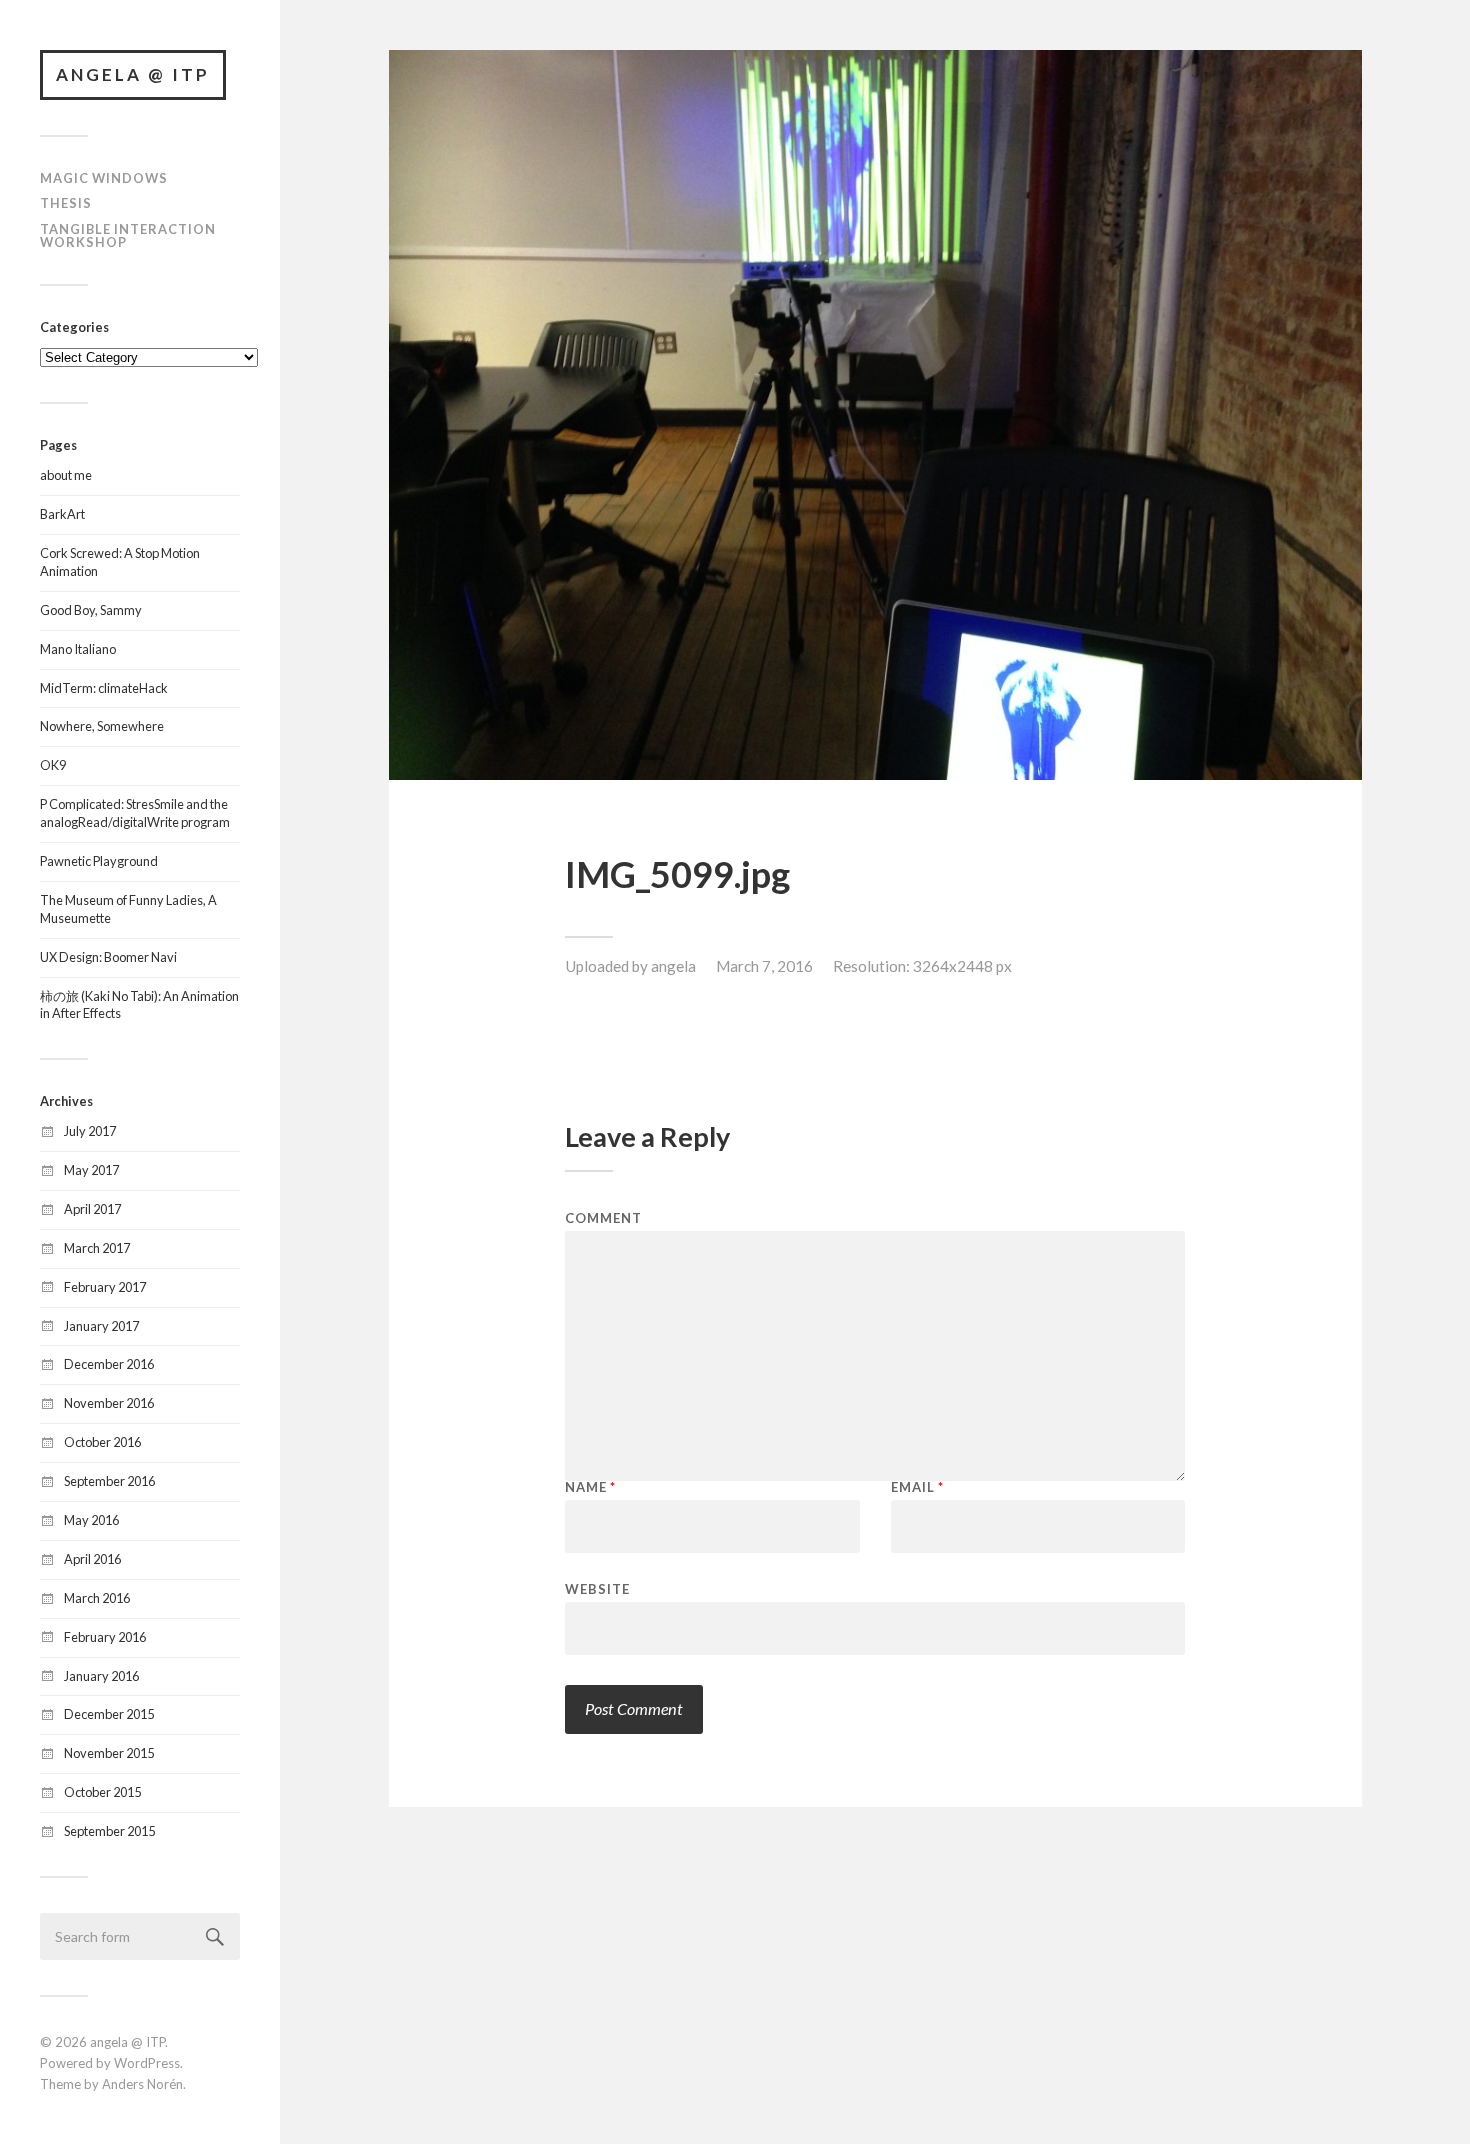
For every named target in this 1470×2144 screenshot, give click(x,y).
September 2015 (109, 1831)
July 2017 (90, 1131)
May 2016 (91, 1520)
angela (673, 966)
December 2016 (109, 1364)
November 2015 (109, 1753)
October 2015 (102, 1792)
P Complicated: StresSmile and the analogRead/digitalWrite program (135, 813)
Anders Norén (142, 2084)
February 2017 (105, 1287)
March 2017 (97, 1248)
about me (66, 475)
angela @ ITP (133, 74)
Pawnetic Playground (99, 861)
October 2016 (102, 1442)
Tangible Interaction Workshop (128, 235)
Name (590, 1487)
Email (917, 1487)
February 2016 (105, 1637)
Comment (603, 1218)
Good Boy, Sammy (91, 610)
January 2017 (101, 1326)
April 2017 (92, 1209)
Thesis (66, 203)
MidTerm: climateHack (104, 688)
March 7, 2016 (764, 966)
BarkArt (62, 514)
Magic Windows (104, 178)
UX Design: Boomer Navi (108, 957)
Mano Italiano (78, 649)
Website (597, 1588)
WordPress (147, 2063)
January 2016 (101, 1676)
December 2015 (109, 1714)
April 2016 (92, 1559)
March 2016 (97, 1598)
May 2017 (91, 1170)
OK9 (53, 765)
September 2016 (109, 1481)
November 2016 (109, 1403)
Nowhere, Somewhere (102, 726)
